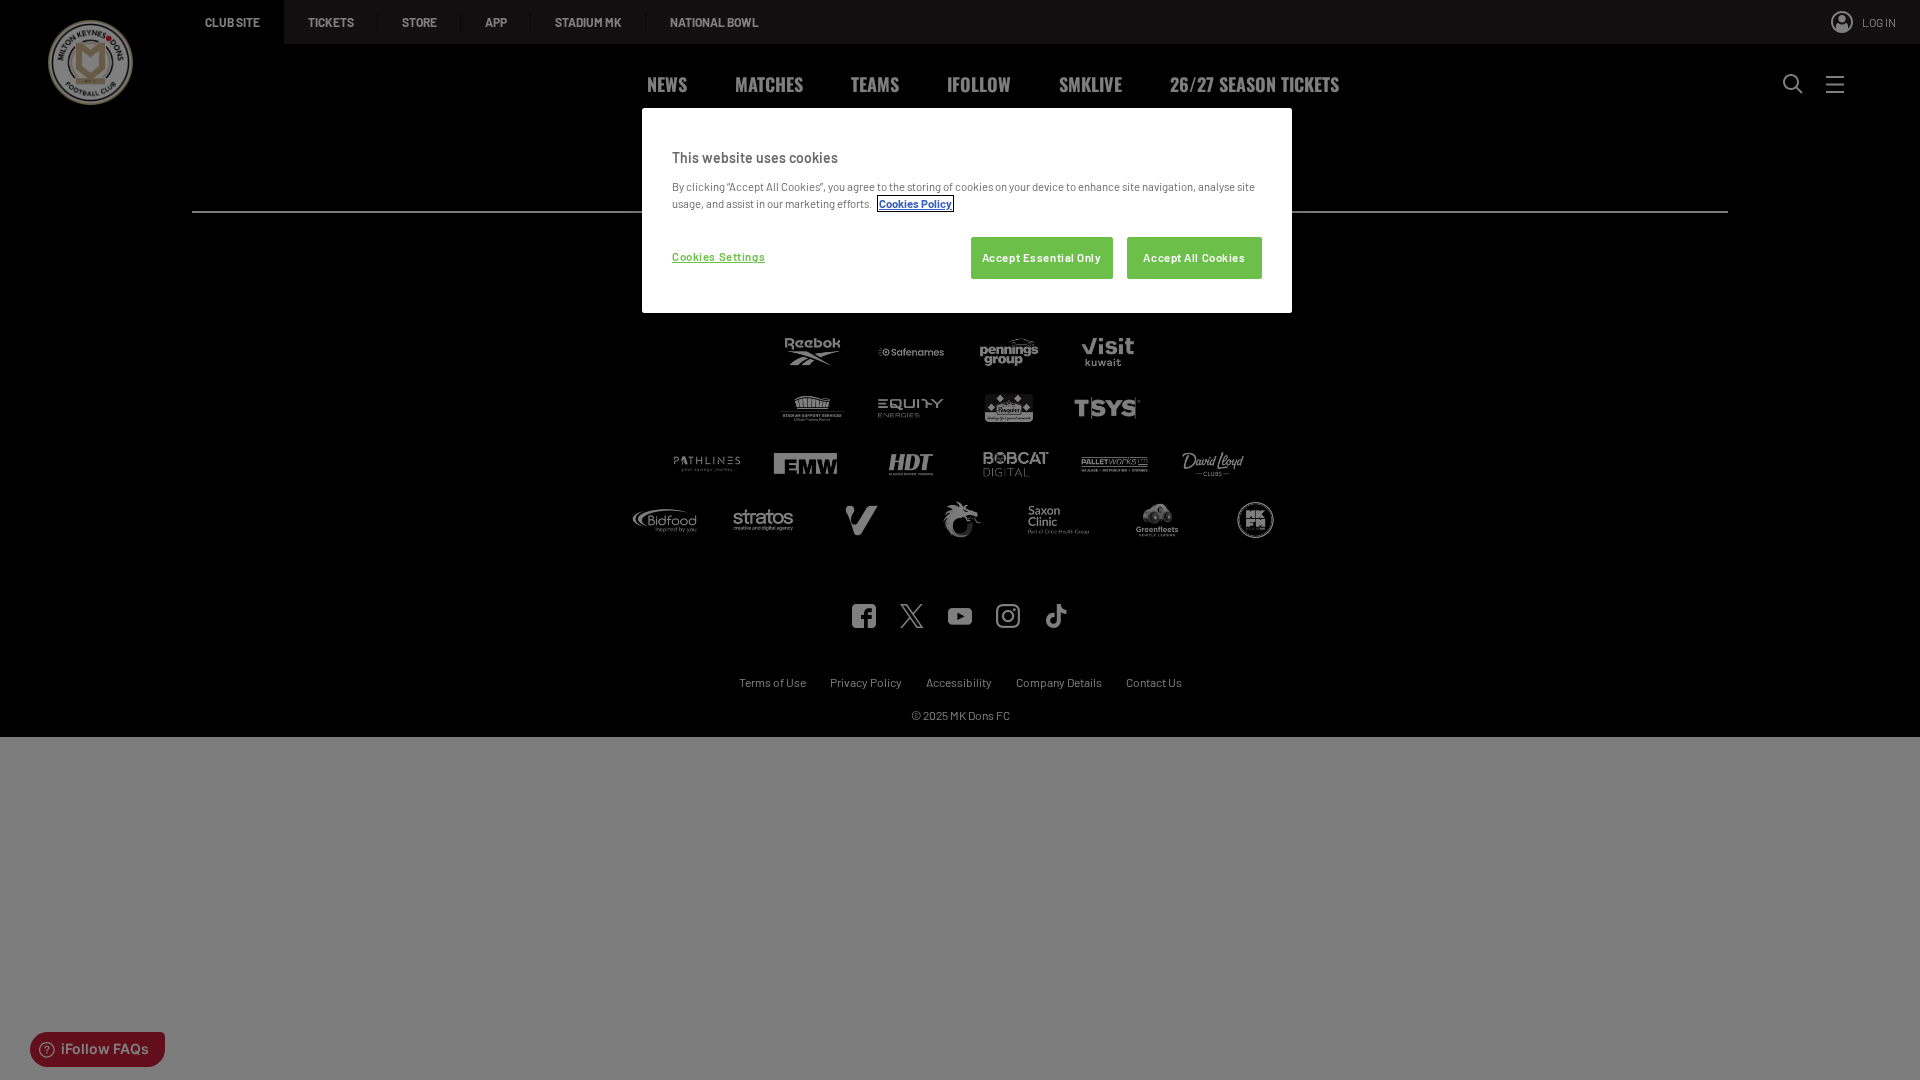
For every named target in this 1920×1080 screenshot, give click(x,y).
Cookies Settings (718, 256)
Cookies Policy (915, 203)
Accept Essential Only (1042, 257)
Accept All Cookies (1194, 257)
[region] (967, 210)
